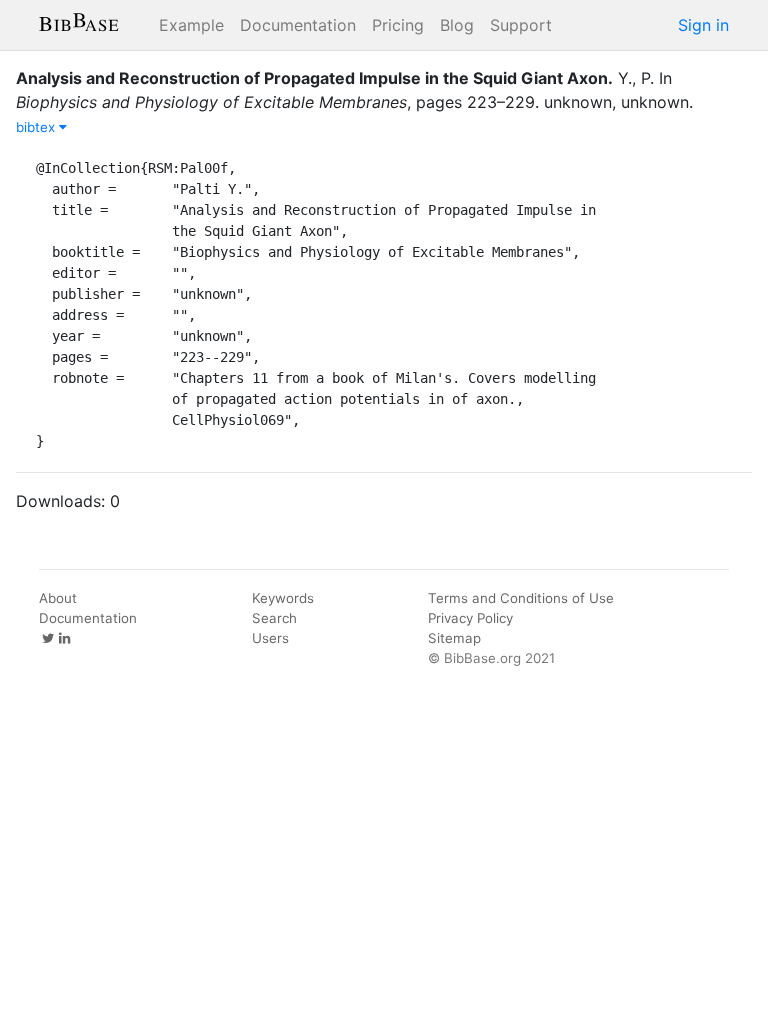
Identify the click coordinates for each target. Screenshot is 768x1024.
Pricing (398, 25)
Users (270, 638)
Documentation (298, 25)
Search (274, 618)
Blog (457, 25)
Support (521, 25)
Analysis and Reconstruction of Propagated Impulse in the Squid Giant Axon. (314, 78)
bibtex (37, 127)
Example (191, 25)
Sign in (703, 25)
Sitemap (454, 638)
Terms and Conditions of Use (521, 598)
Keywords (283, 598)
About (58, 598)
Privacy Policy (470, 618)
